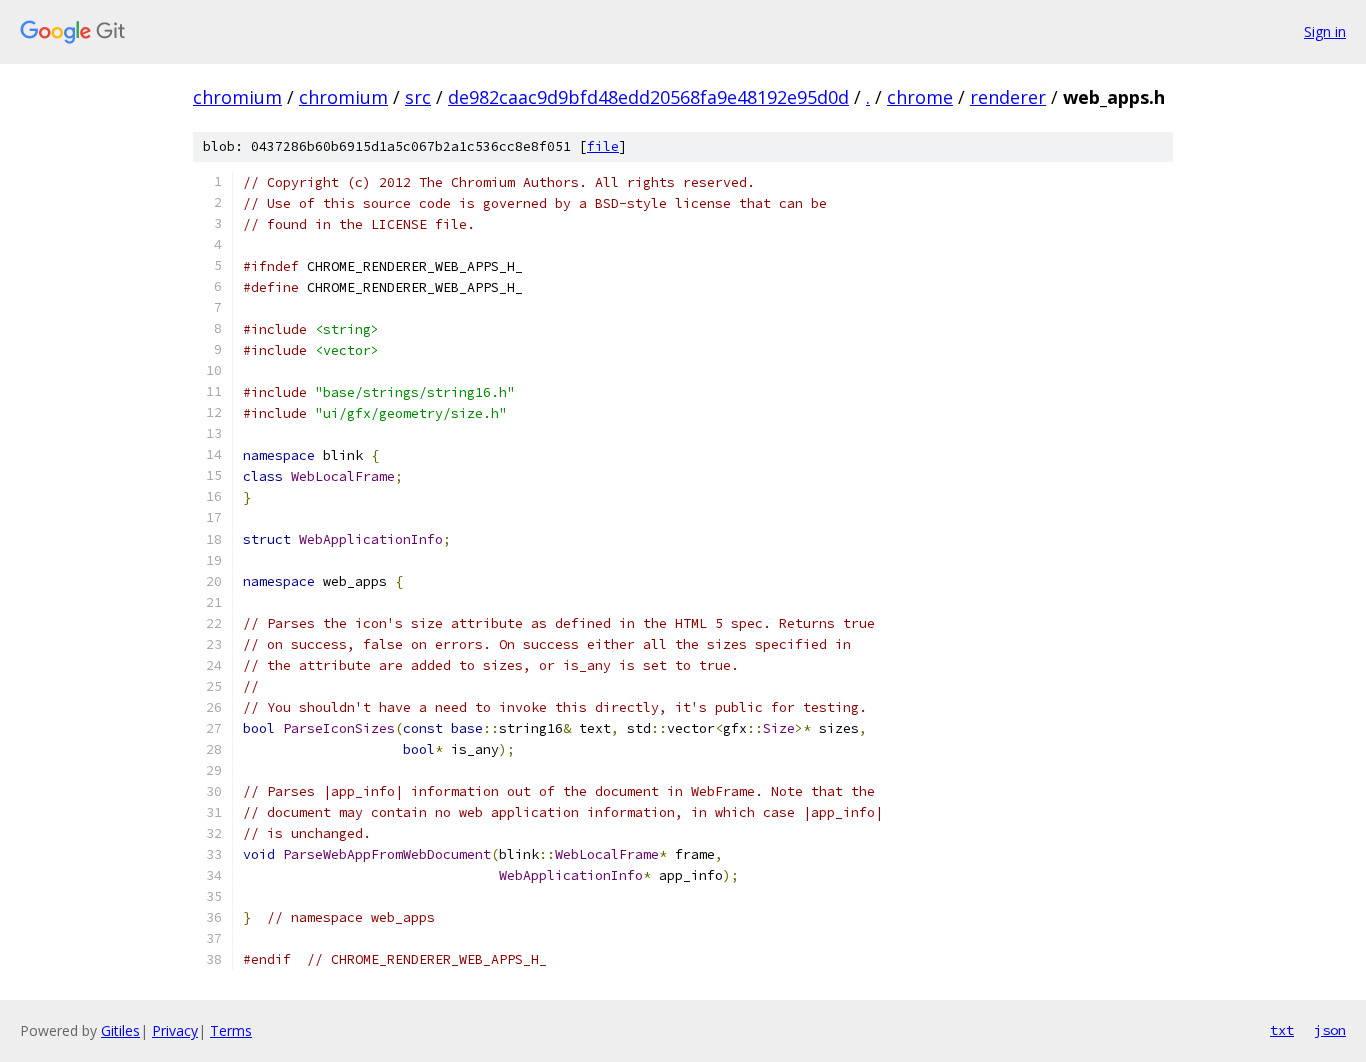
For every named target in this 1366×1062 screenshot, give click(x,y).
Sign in (1325, 31)
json (1330, 1030)
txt (1282, 1030)
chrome (920, 97)
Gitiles (120, 1030)
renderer (1008, 97)
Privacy (175, 1030)
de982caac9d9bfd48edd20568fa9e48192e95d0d (648, 97)
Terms (231, 1030)
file (603, 146)
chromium (237, 97)
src (418, 97)
